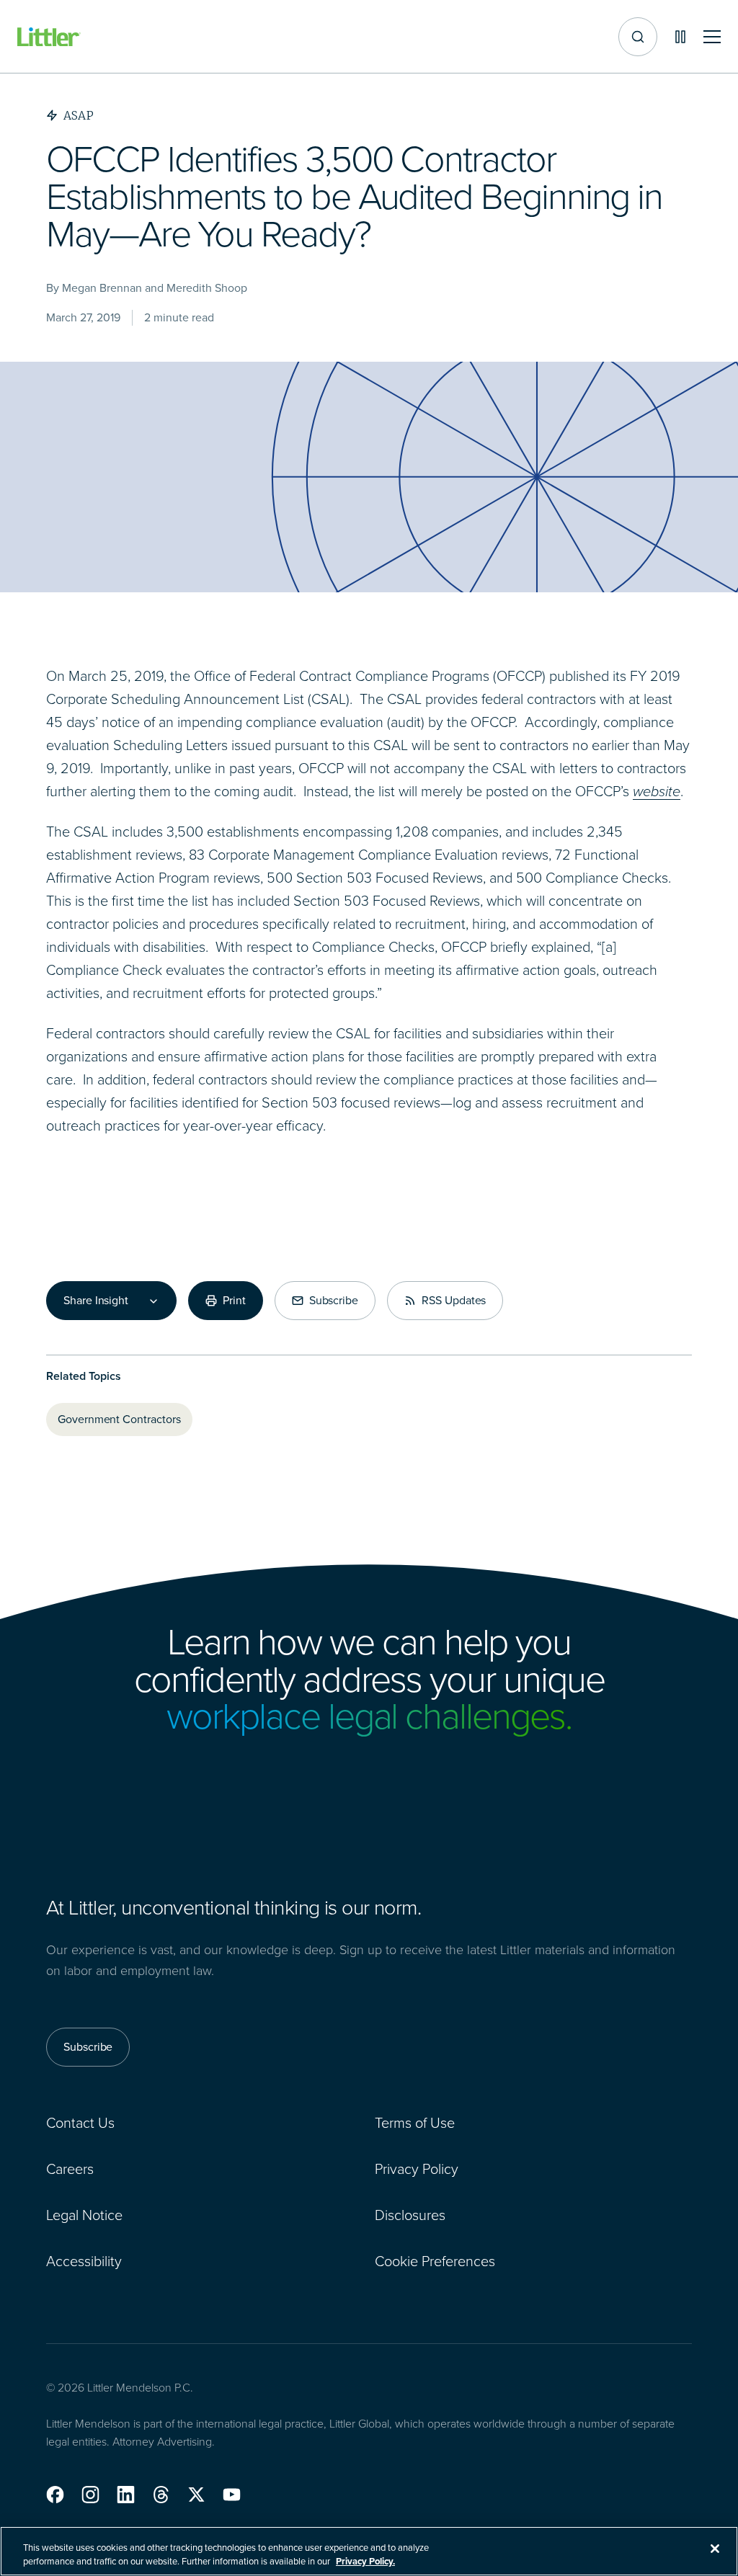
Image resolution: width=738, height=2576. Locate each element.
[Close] (715, 2549)
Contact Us (80, 2123)
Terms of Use (415, 2123)
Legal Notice (84, 2215)
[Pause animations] (680, 37)
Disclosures (410, 2215)
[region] (369, 2551)
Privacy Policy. (365, 2561)
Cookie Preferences (435, 2261)
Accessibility (84, 2261)
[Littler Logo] (49, 37)
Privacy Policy (417, 2169)
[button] (55, 2495)
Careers (70, 2169)
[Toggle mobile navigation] (712, 37)
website (657, 791)
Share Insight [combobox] (96, 1301)
